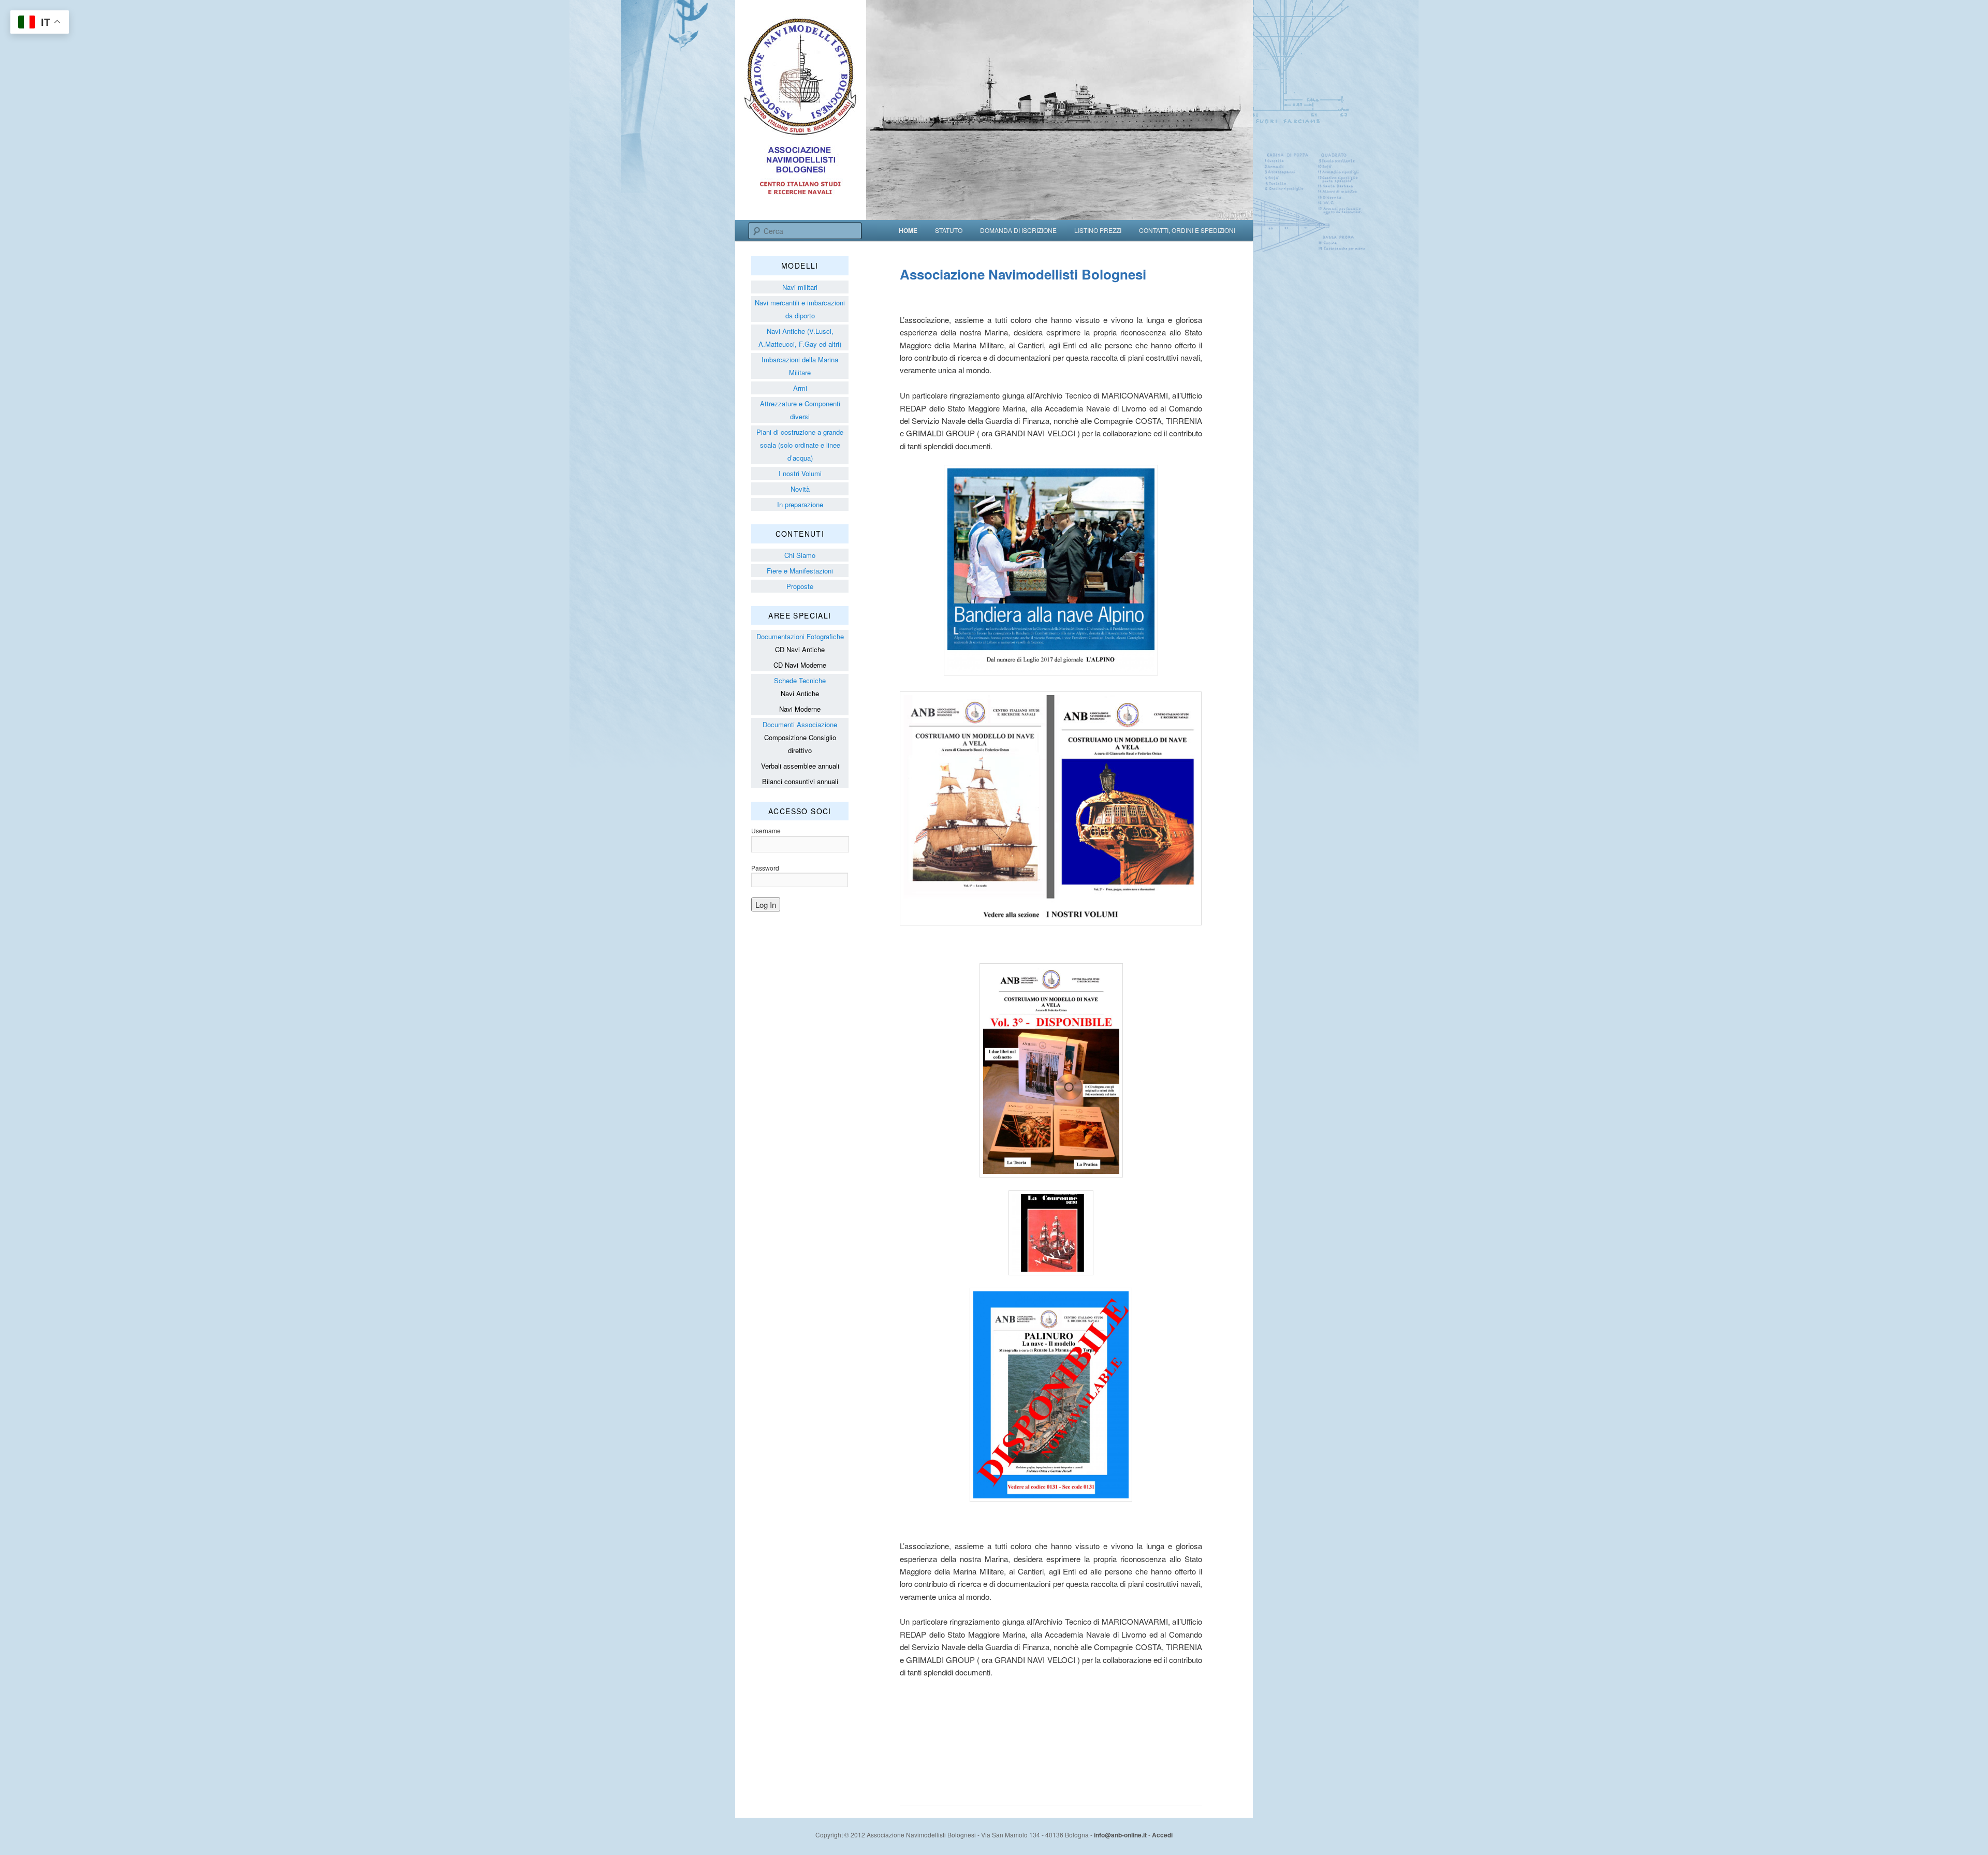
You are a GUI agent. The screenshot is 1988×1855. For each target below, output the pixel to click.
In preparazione (800, 504)
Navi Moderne (800, 709)
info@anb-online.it (1120, 1835)
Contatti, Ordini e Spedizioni (1187, 230)
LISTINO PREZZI (1098, 230)
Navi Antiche (800, 693)
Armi (800, 388)
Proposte (800, 586)
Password (765, 868)
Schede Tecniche (800, 680)
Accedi (1162, 1835)
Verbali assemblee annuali (800, 766)
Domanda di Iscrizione (1018, 230)
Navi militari (800, 287)
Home (908, 230)
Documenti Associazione (800, 724)
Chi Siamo (800, 555)
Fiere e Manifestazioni (800, 571)
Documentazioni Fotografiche (800, 636)
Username (766, 830)
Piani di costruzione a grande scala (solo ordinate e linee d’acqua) (800, 445)
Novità (800, 489)
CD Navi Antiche (800, 649)
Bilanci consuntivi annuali (800, 781)
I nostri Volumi (800, 473)
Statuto (949, 230)
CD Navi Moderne (800, 665)
